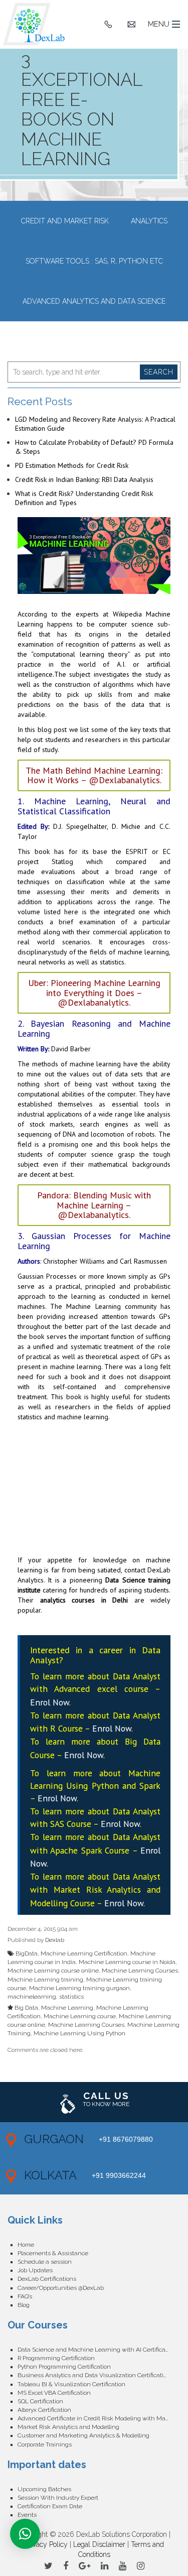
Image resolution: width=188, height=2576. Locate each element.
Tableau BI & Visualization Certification (71, 2384)
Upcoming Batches (44, 2489)
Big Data (26, 2008)
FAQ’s (25, 2296)
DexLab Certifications (47, 2279)
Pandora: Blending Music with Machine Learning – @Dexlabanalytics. (94, 1205)
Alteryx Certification (44, 2410)
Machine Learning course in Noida (127, 1962)
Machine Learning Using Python (79, 2033)
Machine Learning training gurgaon (79, 1988)
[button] (25, 2534)
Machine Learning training (45, 1980)
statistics (71, 1997)
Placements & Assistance (53, 2253)
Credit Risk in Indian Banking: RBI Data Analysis (84, 479)
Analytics (149, 221)
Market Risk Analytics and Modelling (68, 2427)
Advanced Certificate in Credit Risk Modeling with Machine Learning (99, 2418)
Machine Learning (67, 2008)
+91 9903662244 (119, 2175)
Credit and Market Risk (65, 221)
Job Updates (35, 2270)
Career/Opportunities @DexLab (61, 2288)
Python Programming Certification (64, 2367)
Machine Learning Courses (140, 1971)
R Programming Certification (56, 2358)
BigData (27, 1953)
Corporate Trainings (45, 2444)
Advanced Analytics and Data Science (94, 301)
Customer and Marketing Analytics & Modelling (83, 2435)
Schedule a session (45, 2262)
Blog (24, 2305)
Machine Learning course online (53, 1971)
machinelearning (32, 1997)
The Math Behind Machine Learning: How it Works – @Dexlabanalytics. (94, 775)
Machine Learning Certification (84, 1953)
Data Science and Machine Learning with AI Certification (97, 2350)
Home (26, 2245)
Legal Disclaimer (99, 2544)
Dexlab (55, 1940)
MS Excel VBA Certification (54, 2393)
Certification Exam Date (50, 2506)
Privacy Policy (46, 2544)
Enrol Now (50, 1702)
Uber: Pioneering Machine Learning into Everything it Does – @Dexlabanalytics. (94, 993)
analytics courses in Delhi (84, 1600)
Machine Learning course (80, 2016)
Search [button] (159, 372)
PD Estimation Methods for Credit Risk (72, 465)
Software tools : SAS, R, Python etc (94, 261)
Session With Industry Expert (58, 2498)
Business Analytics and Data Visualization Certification (94, 2375)
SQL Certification (40, 2401)
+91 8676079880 (126, 2139)
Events (27, 2515)
